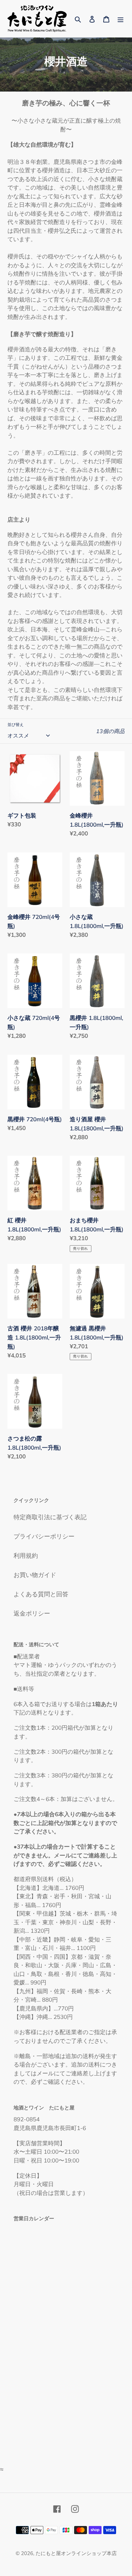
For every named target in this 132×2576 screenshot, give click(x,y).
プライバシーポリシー (44, 1536)
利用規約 (26, 1556)
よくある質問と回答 (41, 1594)
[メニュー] (120, 18)
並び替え (16, 724)
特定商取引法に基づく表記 (50, 1517)
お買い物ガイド (35, 1575)
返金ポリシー (32, 1613)
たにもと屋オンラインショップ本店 (76, 2553)
